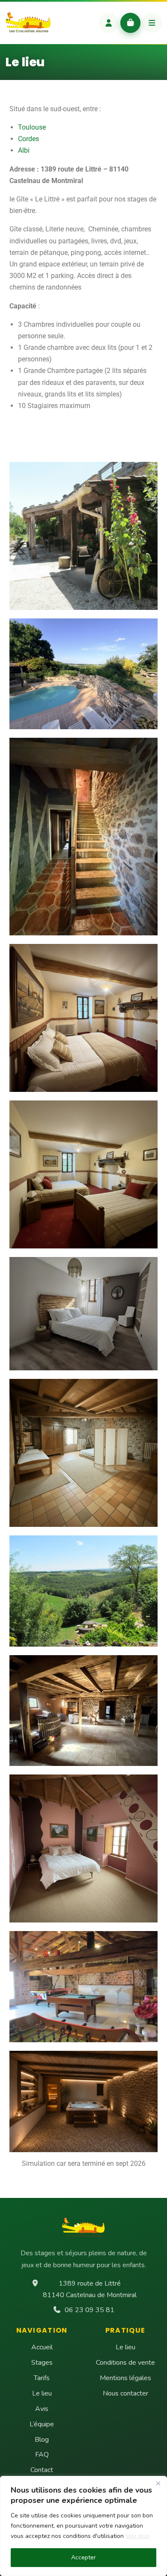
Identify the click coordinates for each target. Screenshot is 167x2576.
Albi (24, 150)
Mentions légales (125, 2378)
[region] (83, 2526)
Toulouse (32, 127)
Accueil (42, 2347)
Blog (42, 2440)
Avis (42, 2409)
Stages (42, 2363)
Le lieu (42, 2393)
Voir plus (138, 2536)
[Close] (158, 2483)
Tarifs (42, 2378)
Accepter (83, 2557)
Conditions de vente (125, 2363)
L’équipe (42, 2424)
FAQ (42, 2455)
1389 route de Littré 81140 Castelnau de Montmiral (90, 2289)
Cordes (28, 139)
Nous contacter (125, 2393)
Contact (42, 2470)
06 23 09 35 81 (89, 2310)
